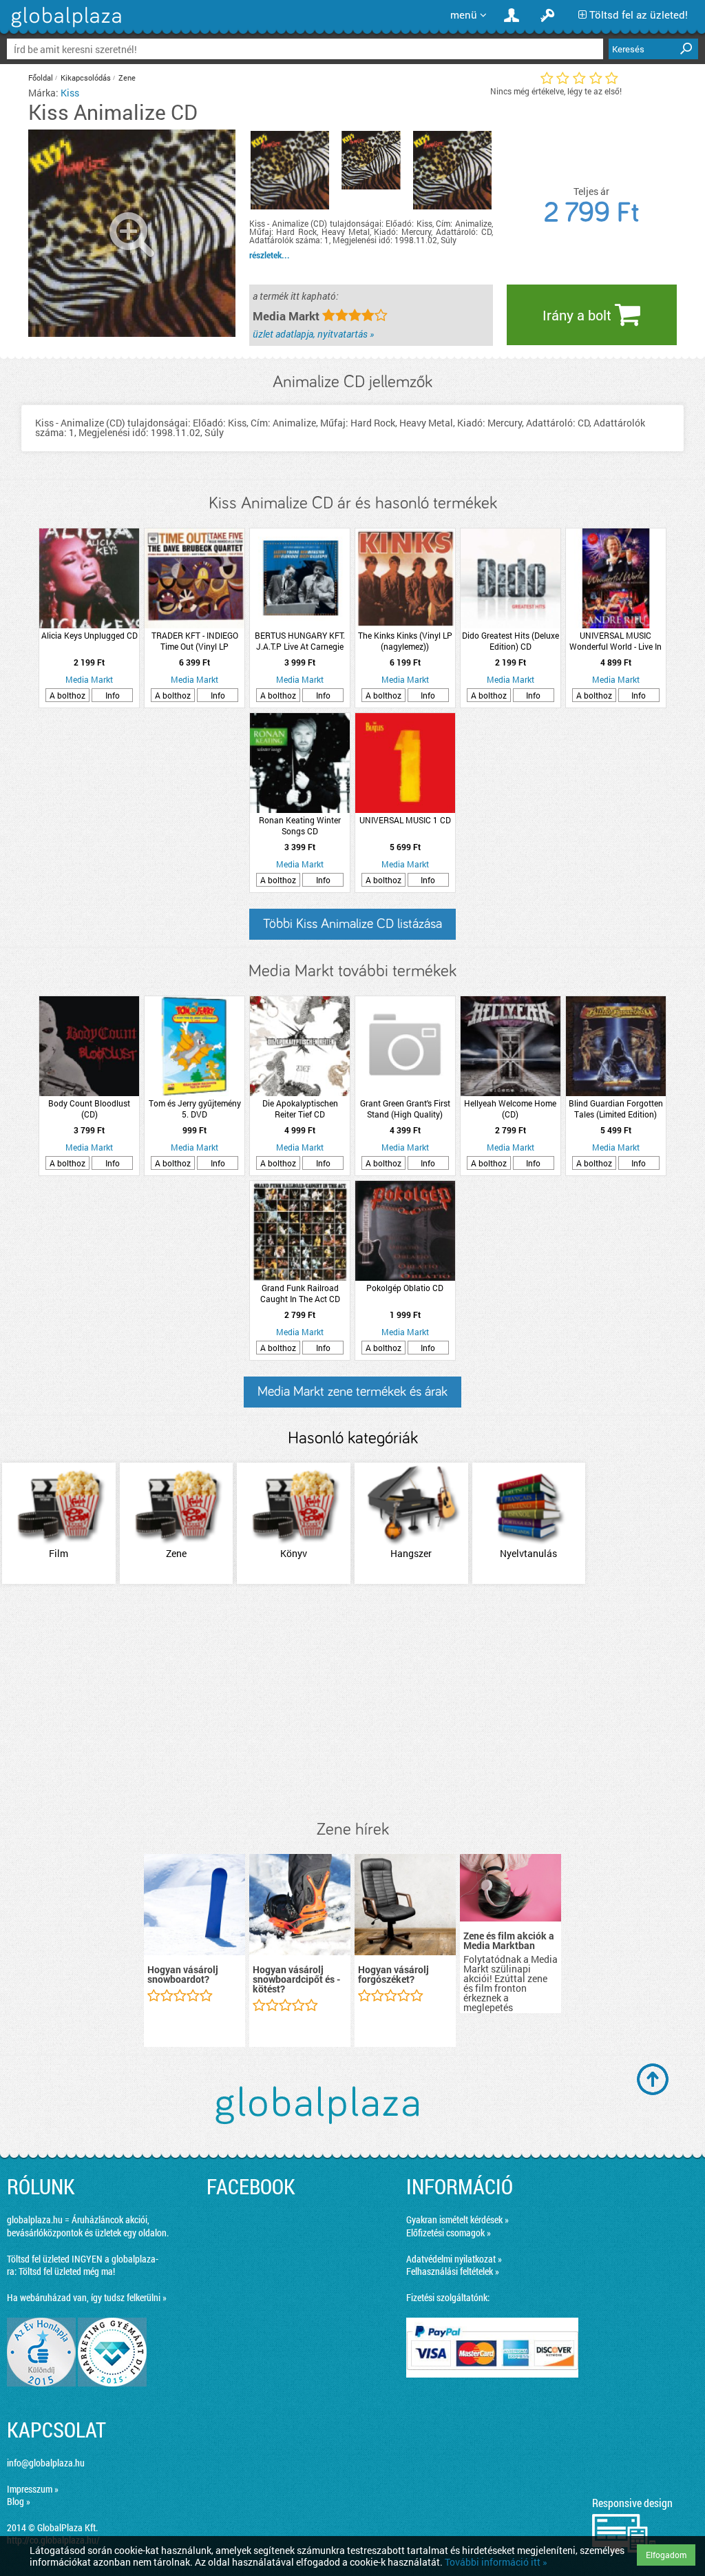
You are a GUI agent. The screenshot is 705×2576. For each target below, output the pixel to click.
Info (113, 695)
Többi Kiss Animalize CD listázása (352, 924)
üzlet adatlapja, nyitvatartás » (313, 334)
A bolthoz (67, 695)
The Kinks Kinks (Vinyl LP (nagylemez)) (405, 641)
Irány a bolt (579, 315)
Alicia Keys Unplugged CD (90, 635)
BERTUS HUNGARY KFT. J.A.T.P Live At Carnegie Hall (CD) (300, 641)
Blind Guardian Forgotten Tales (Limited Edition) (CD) (616, 1109)
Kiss (70, 93)
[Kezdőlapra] (64, 27)
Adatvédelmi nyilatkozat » (454, 2259)
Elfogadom (666, 2555)
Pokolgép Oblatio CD (405, 1288)
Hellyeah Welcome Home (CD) (510, 1109)
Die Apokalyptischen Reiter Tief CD (300, 1109)
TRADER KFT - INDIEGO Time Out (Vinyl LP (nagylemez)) (195, 641)
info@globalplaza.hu (46, 2463)
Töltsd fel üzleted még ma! (67, 2271)
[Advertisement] (352, 1703)
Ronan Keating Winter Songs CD (300, 825)
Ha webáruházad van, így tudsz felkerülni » (87, 2297)
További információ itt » (496, 2562)
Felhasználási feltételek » (453, 2271)
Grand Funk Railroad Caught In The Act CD (300, 1293)
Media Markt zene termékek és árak (352, 1392)
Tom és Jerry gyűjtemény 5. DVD (195, 1109)
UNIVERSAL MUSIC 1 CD (405, 820)
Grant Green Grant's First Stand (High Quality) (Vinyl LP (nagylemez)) (405, 1109)
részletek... (270, 255)
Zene (127, 78)
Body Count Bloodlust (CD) (89, 1109)
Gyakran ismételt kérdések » (457, 2219)
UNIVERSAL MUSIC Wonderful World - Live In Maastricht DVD (615, 641)
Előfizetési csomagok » (449, 2233)
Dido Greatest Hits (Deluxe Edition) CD (511, 641)
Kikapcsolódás (86, 78)
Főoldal (41, 78)
